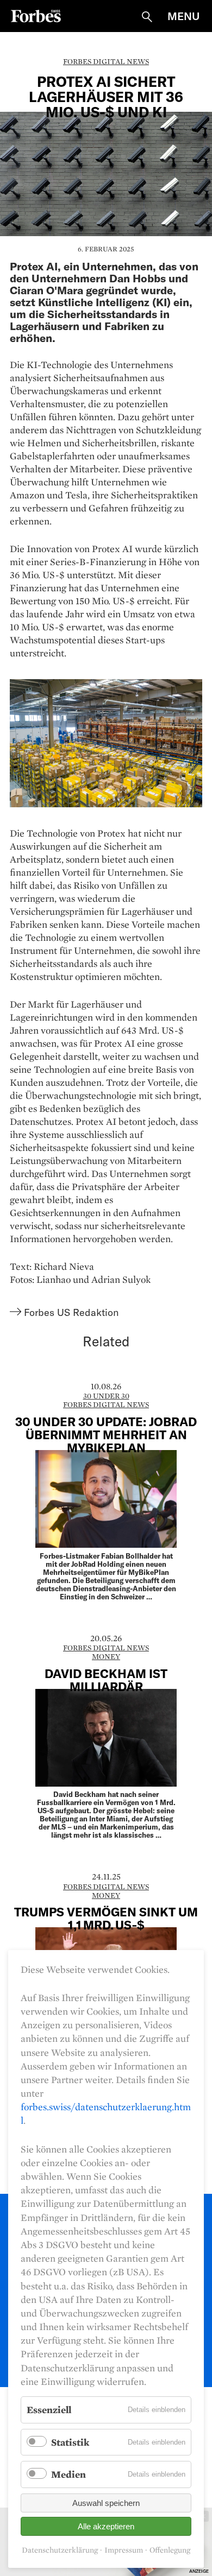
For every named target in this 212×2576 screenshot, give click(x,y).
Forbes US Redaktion (71, 1312)
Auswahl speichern (106, 2503)
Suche (147, 17)
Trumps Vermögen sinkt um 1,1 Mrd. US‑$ (106, 1918)
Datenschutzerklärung (60, 2550)
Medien (68, 2474)
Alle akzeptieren (106, 2526)
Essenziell (49, 2410)
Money (106, 1656)
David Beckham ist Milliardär (106, 1680)
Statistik (70, 2442)
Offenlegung (170, 2550)
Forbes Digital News (106, 61)
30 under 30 (106, 1396)
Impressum (124, 2550)
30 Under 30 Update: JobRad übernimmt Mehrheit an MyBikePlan (106, 1434)
